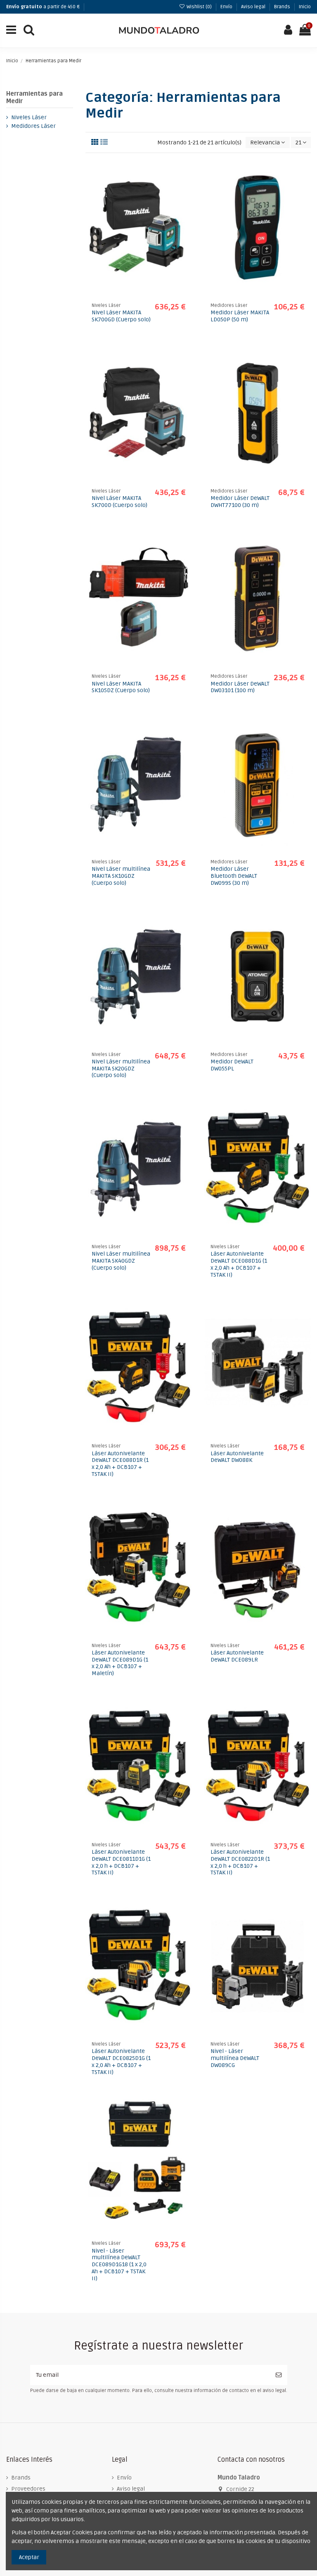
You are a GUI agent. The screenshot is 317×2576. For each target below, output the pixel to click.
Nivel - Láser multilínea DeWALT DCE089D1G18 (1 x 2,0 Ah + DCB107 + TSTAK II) (119, 2265)
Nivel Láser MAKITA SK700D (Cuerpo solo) (119, 502)
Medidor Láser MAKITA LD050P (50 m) (240, 316)
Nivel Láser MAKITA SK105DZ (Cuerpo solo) (121, 687)
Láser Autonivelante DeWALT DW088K (237, 1457)
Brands (283, 7)
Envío (227, 7)
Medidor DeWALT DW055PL (232, 1065)
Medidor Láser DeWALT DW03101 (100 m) (240, 687)
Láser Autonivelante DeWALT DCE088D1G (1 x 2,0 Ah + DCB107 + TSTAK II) (239, 1264)
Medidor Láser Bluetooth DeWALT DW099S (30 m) (234, 876)
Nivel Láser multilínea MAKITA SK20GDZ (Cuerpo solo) (121, 1069)
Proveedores (28, 2489)
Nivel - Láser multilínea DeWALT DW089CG (235, 2058)
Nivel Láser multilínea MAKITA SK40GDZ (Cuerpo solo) (121, 1261)
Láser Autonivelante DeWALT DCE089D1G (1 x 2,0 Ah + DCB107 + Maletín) (120, 1663)
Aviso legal (254, 7)
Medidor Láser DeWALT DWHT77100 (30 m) (240, 502)
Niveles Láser (29, 117)
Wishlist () (199, 7)
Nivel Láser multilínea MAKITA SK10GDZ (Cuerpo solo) (121, 876)
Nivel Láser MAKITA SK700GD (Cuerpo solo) (121, 316)
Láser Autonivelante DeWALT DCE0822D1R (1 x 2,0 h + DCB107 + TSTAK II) (240, 1862)
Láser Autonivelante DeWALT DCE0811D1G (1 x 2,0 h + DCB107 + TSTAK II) (121, 1862)
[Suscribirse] (279, 2375)
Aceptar (29, 2557)
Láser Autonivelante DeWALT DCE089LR (237, 1656)
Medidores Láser (33, 126)
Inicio (305, 7)
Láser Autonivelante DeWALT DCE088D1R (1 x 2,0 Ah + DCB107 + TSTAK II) (120, 1464)
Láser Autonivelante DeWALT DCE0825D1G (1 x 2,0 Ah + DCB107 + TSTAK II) (121, 2061)
